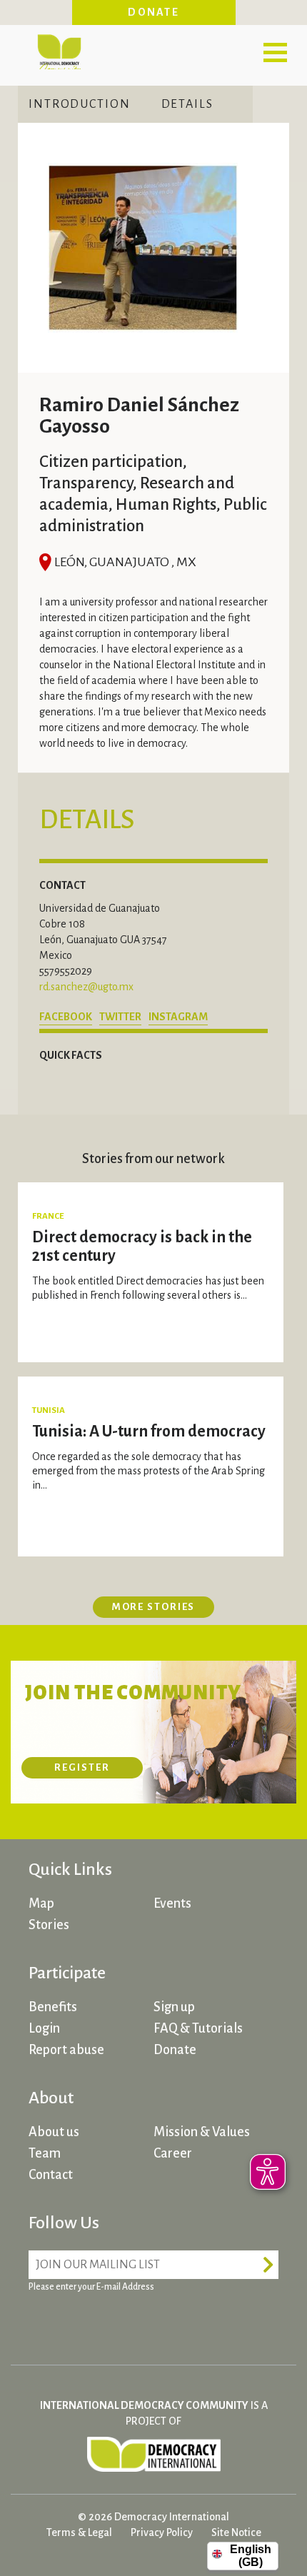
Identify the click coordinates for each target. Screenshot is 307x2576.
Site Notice (236, 2532)
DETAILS (187, 104)
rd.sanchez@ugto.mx (86, 987)
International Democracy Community (59, 50)
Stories (49, 1925)
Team (45, 2153)
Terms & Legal (79, 2532)
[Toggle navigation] (275, 52)
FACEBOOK (66, 1017)
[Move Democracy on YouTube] (150, 2322)
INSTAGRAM (178, 1017)
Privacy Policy (162, 2532)
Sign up (174, 2007)
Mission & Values (202, 2132)
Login (44, 2028)
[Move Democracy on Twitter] (96, 2322)
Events (172, 1903)
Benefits (53, 2007)
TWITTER (120, 1017)
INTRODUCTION (80, 104)
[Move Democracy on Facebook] (43, 2322)
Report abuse (66, 2050)
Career (173, 2153)
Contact (51, 2175)
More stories (154, 1607)
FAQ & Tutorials (198, 2028)
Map (41, 1903)
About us (54, 2132)
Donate (153, 12)
